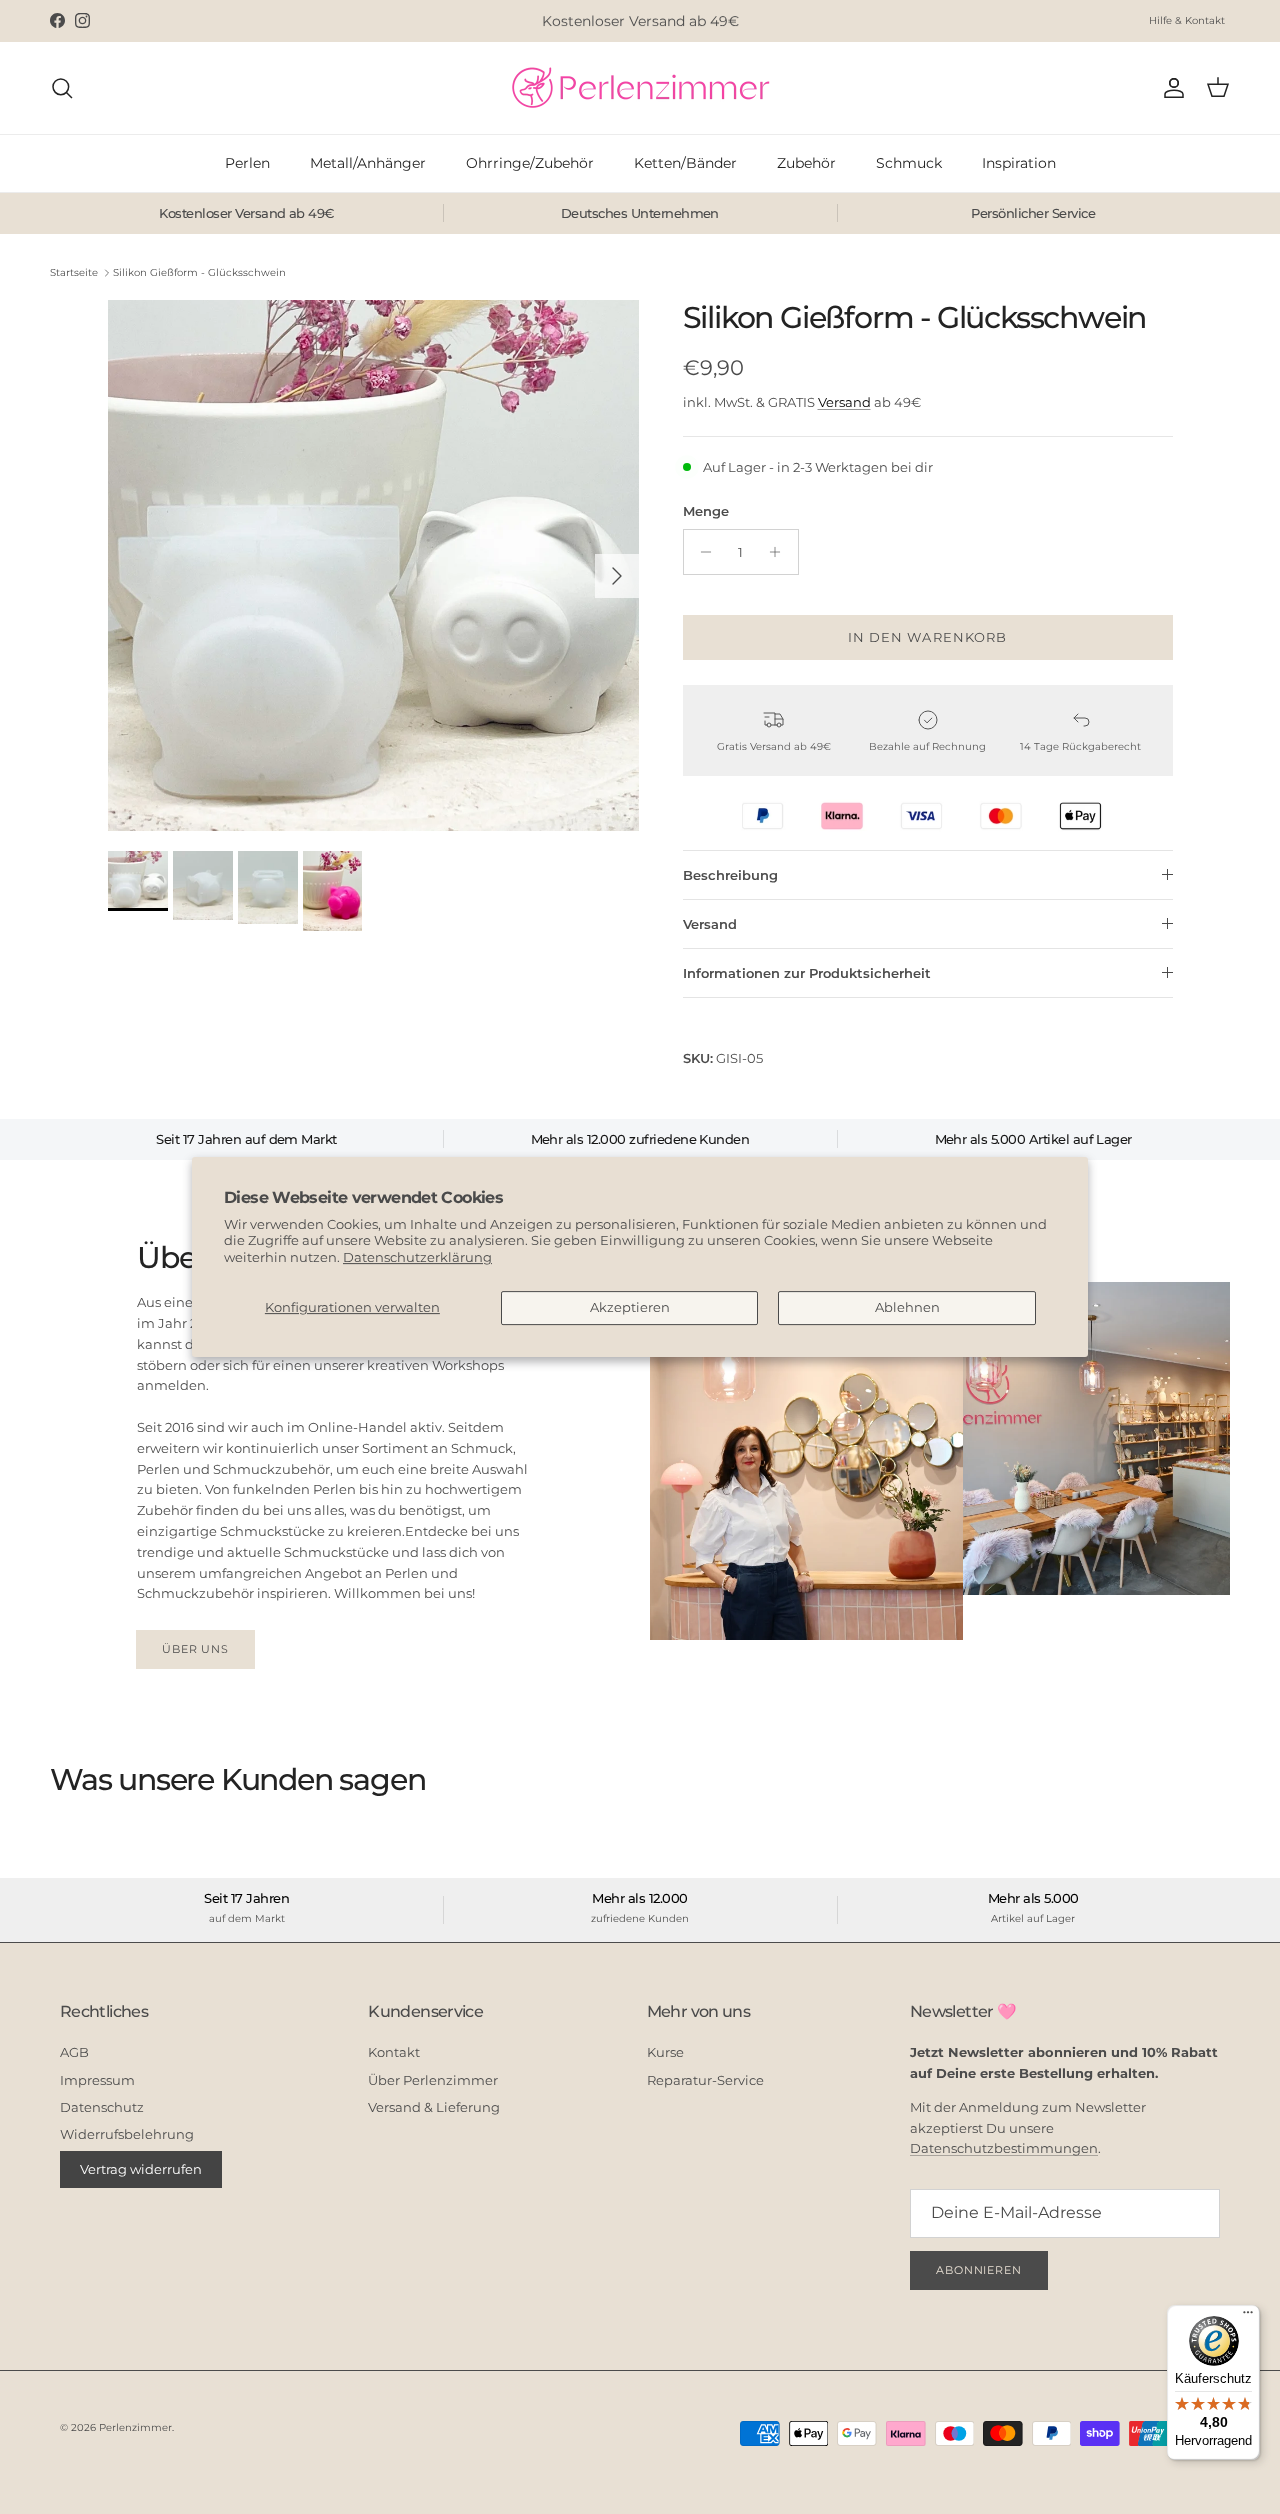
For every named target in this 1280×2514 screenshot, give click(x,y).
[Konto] (1170, 88)
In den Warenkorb (927, 637)
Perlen (247, 163)
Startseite (74, 272)
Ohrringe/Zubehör (530, 163)
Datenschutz (102, 2107)
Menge (706, 511)
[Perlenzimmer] (640, 88)
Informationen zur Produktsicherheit (807, 973)
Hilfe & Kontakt (1187, 20)
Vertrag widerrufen (141, 2169)
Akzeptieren (630, 1307)
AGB (74, 2052)
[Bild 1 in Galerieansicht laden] (373, 565)
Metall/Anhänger (368, 163)
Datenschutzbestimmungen (1004, 2148)
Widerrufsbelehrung (127, 2134)
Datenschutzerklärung (417, 1257)
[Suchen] (62, 88)
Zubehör (806, 163)
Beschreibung (730, 875)
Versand (844, 402)
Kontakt (394, 2052)
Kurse (665, 2052)
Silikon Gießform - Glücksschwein (199, 272)
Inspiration (1019, 163)
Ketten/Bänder (685, 163)
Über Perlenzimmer (433, 2080)
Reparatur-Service (705, 2080)
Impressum (97, 2080)
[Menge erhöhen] (780, 552)
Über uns (195, 1649)
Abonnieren (979, 2270)
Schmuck (909, 163)
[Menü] (1248, 2317)
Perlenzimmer (135, 2427)
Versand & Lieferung (434, 2107)
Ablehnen (907, 1307)
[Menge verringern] (701, 552)
